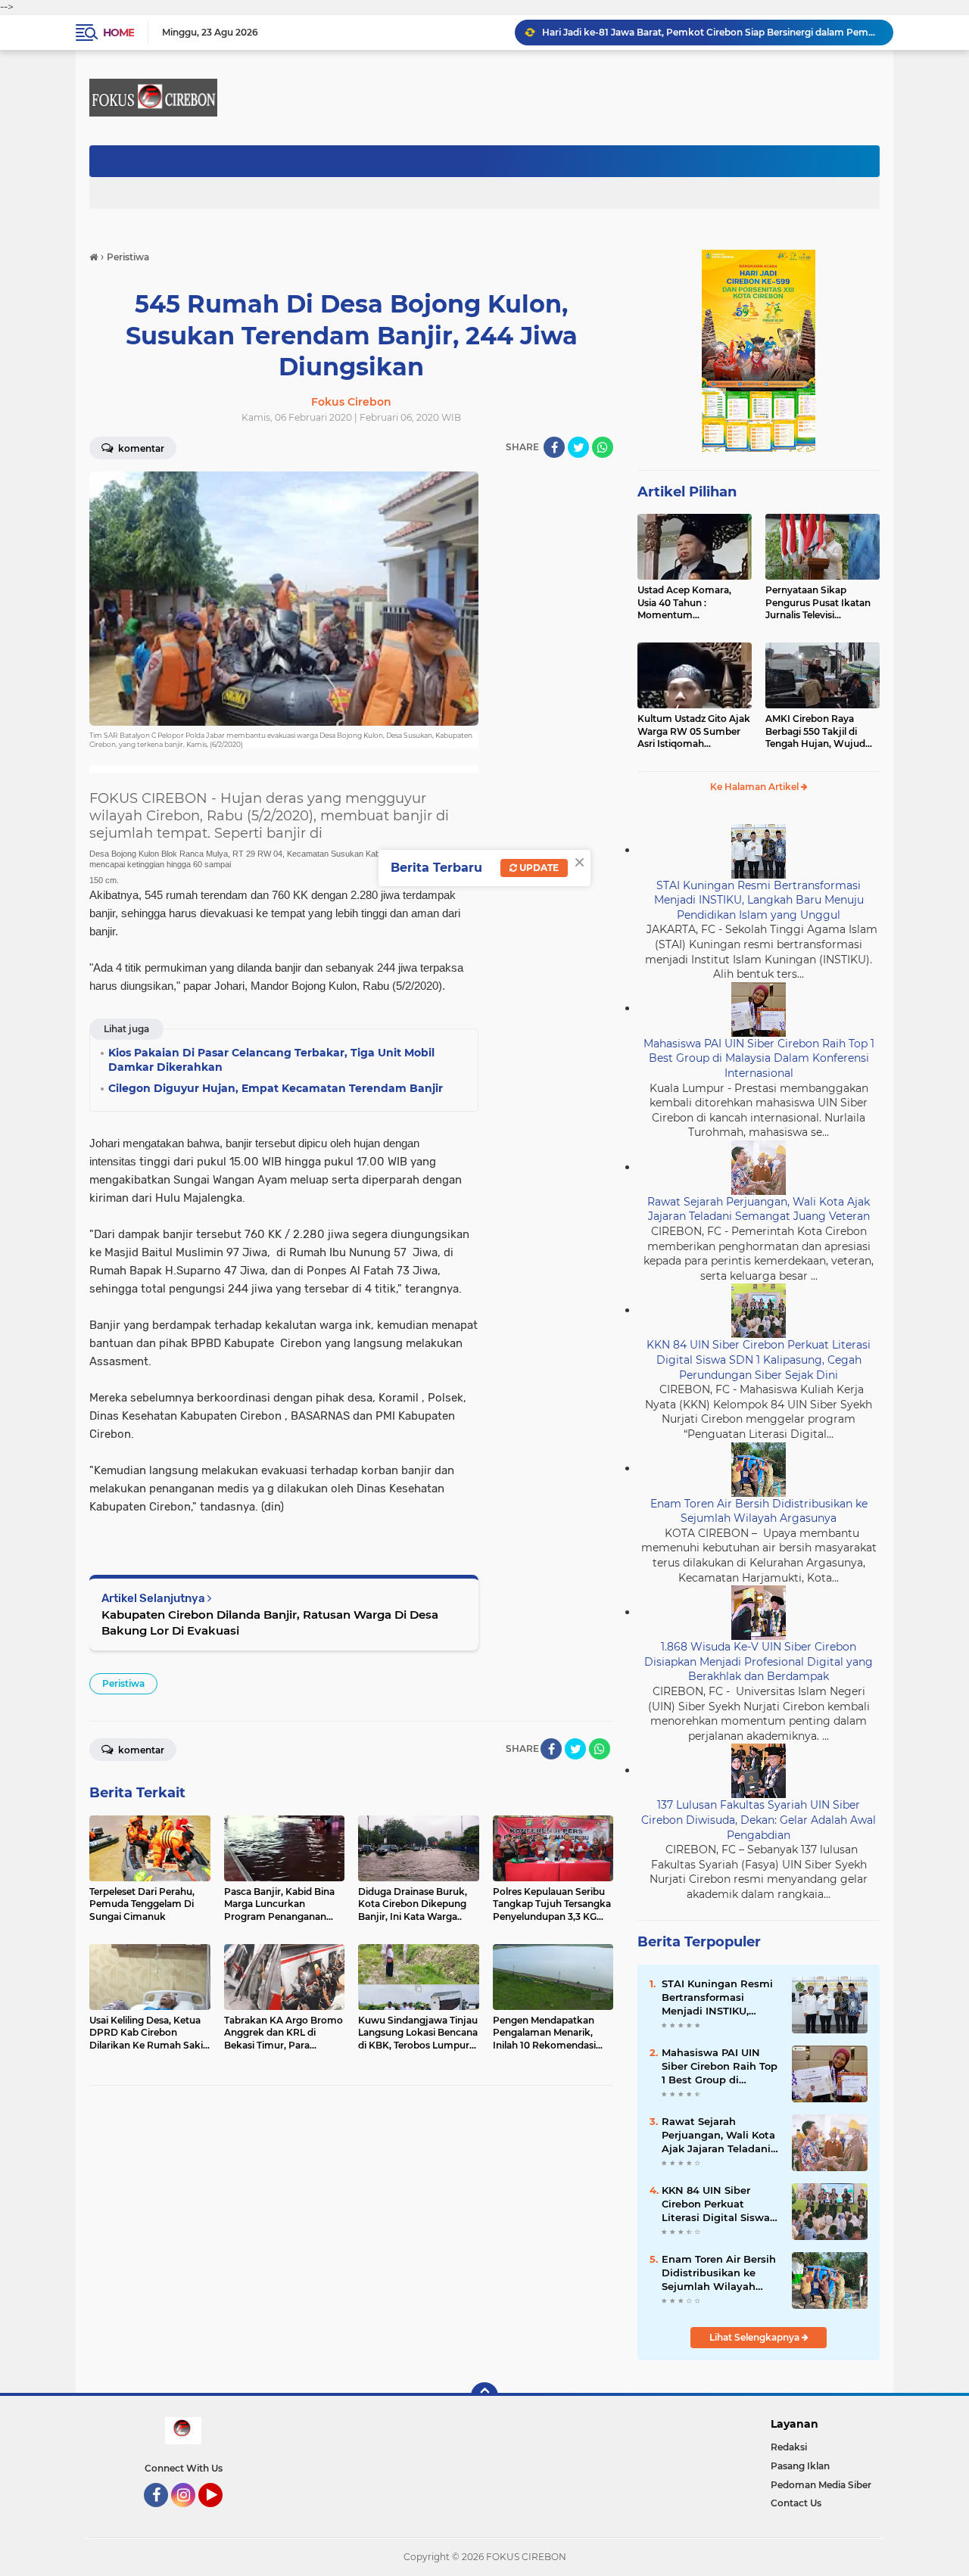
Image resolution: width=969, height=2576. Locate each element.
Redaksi (789, 2447)
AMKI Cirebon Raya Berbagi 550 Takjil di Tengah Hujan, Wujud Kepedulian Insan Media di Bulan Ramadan (819, 732)
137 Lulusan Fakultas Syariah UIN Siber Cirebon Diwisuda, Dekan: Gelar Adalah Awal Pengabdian (759, 1820)
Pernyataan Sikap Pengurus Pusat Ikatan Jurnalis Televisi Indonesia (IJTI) (818, 603)
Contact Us (796, 2503)
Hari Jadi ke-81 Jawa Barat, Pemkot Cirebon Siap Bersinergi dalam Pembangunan (711, 32)
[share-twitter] (578, 447)
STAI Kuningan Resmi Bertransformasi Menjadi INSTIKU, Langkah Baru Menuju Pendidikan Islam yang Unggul (759, 900)
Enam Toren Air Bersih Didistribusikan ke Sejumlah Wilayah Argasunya (759, 1511)
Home (118, 33)
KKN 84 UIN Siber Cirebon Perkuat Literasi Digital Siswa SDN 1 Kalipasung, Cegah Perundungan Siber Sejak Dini (759, 1360)
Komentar (140, 448)
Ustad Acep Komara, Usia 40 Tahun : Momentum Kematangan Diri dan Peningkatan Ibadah (686, 603)
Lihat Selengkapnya (756, 2337)
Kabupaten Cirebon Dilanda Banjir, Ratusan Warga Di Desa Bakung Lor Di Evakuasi (270, 1622)
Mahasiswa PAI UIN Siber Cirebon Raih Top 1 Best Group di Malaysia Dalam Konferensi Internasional (759, 1058)
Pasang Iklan (800, 2466)
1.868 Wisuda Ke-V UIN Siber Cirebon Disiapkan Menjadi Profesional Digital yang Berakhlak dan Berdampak (759, 1661)
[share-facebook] (554, 447)
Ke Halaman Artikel (756, 787)
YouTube (221, 2514)
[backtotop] (484, 2396)
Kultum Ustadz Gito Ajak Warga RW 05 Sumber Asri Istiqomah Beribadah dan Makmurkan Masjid (694, 732)
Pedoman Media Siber (821, 2485)
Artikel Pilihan (687, 492)
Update (538, 868)
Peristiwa (123, 1683)
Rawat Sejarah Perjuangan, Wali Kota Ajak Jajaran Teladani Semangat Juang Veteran (759, 1209)
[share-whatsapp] (603, 447)
